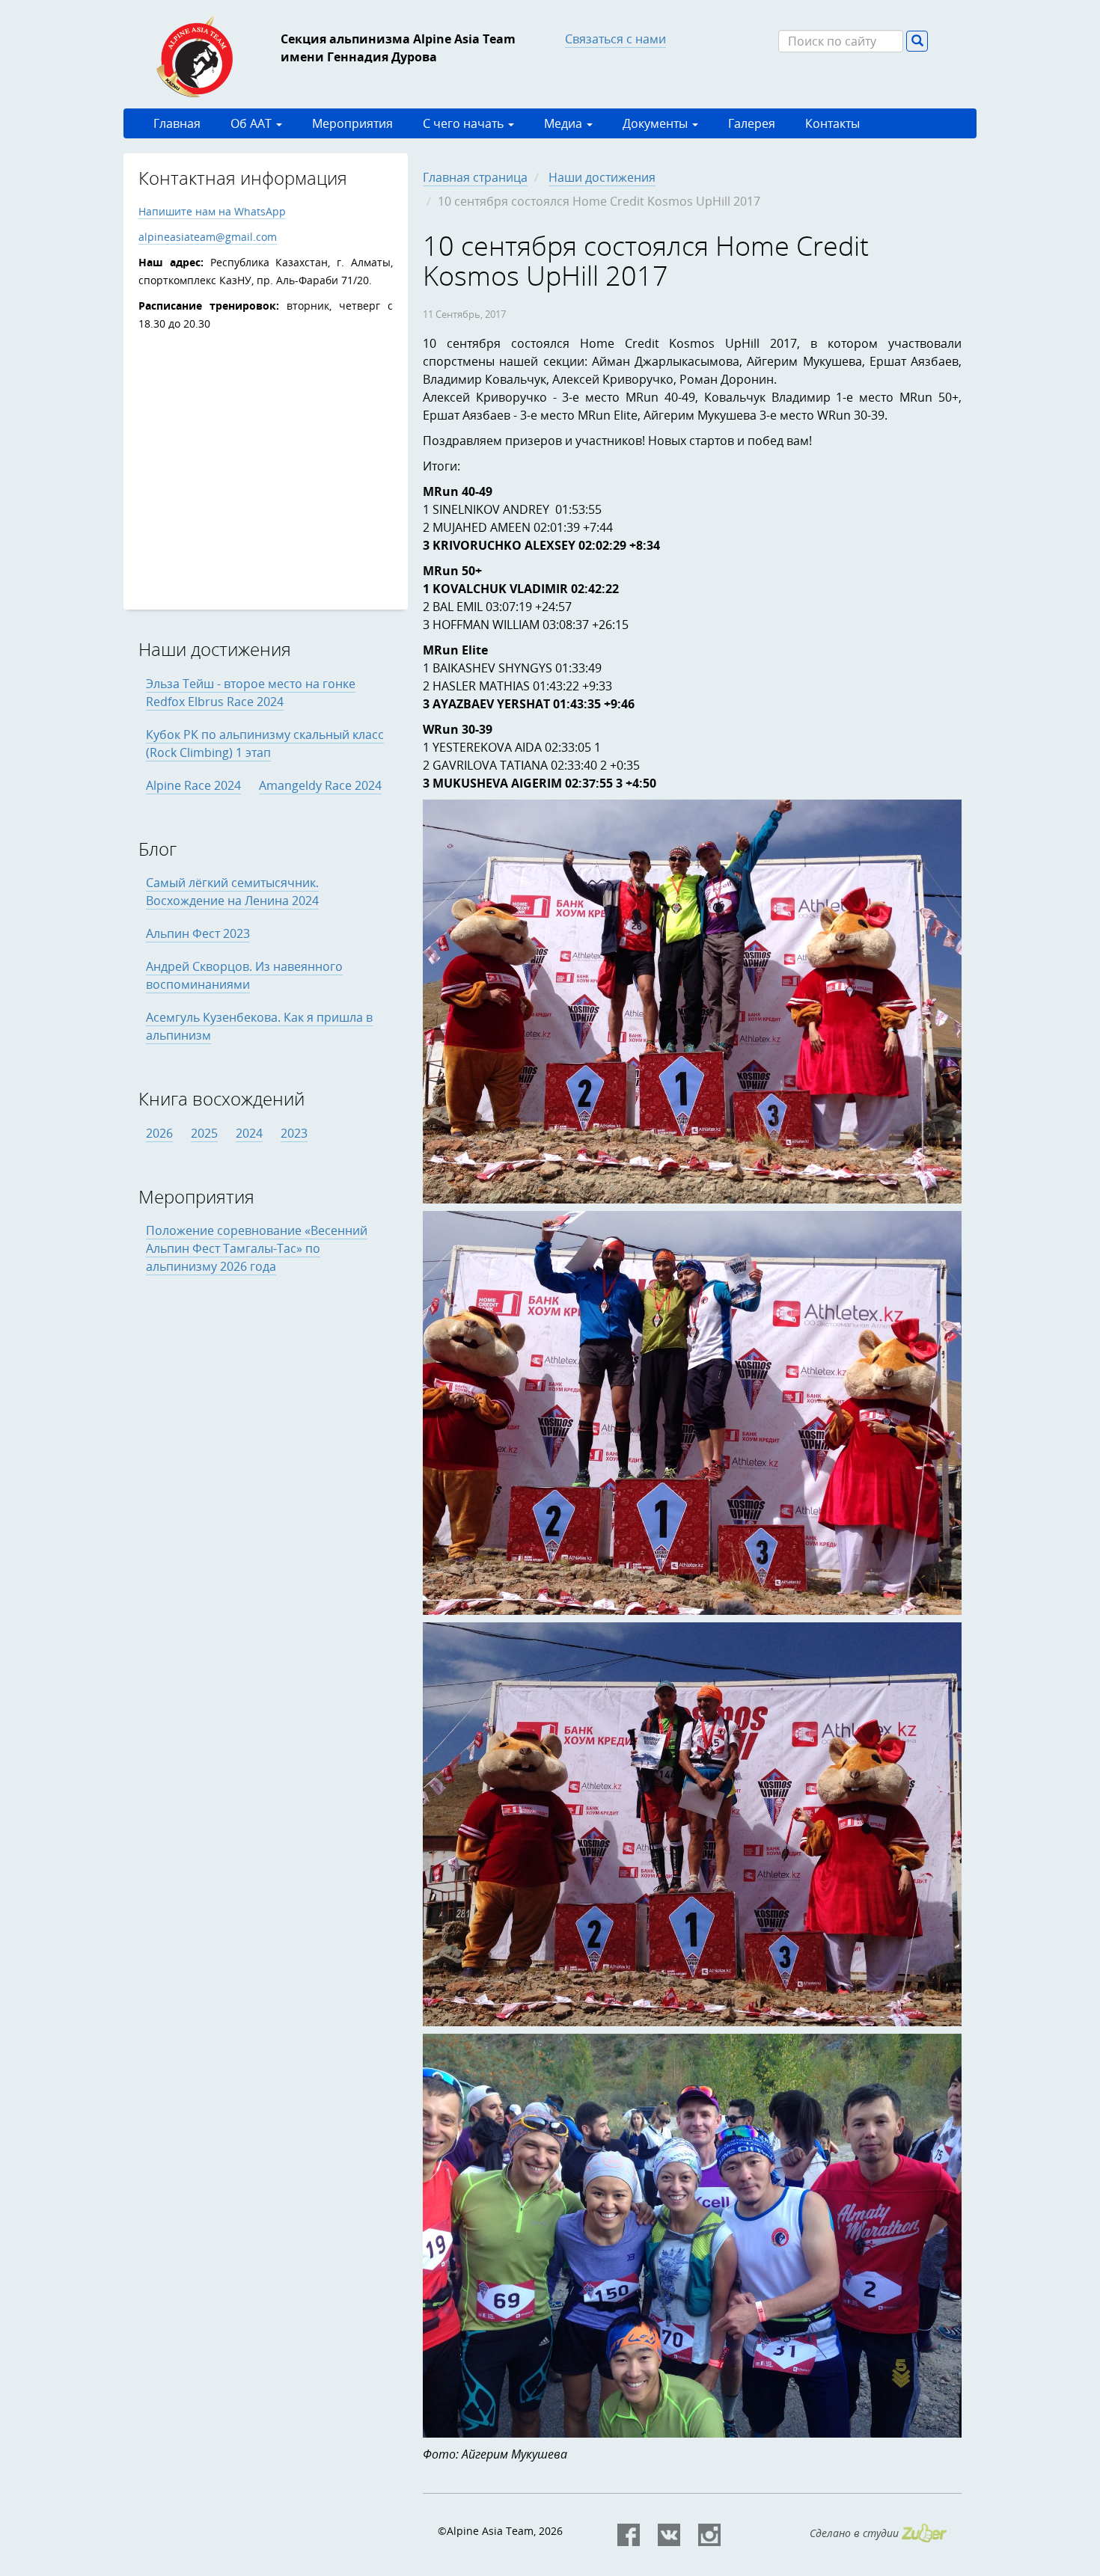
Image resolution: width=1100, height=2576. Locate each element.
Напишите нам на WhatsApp (212, 211)
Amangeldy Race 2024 (320, 785)
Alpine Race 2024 (193, 785)
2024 (249, 1133)
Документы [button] (657, 123)
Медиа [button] (565, 123)
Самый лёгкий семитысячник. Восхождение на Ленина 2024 (232, 892)
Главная (177, 123)
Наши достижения (602, 177)
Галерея (752, 123)
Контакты (832, 123)
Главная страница (475, 177)
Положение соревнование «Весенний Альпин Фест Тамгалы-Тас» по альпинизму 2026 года (257, 1248)
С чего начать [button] (465, 123)
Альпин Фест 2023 (198, 933)
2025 (204, 1133)
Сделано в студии (856, 2533)
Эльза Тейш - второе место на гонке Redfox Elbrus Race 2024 (251, 693)
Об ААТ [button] (253, 123)
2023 (294, 1133)
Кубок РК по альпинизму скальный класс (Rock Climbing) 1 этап (265, 743)
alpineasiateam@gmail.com (208, 237)
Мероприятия (352, 123)
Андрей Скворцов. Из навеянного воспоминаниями (244, 975)
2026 (159, 1133)
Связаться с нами (615, 39)
